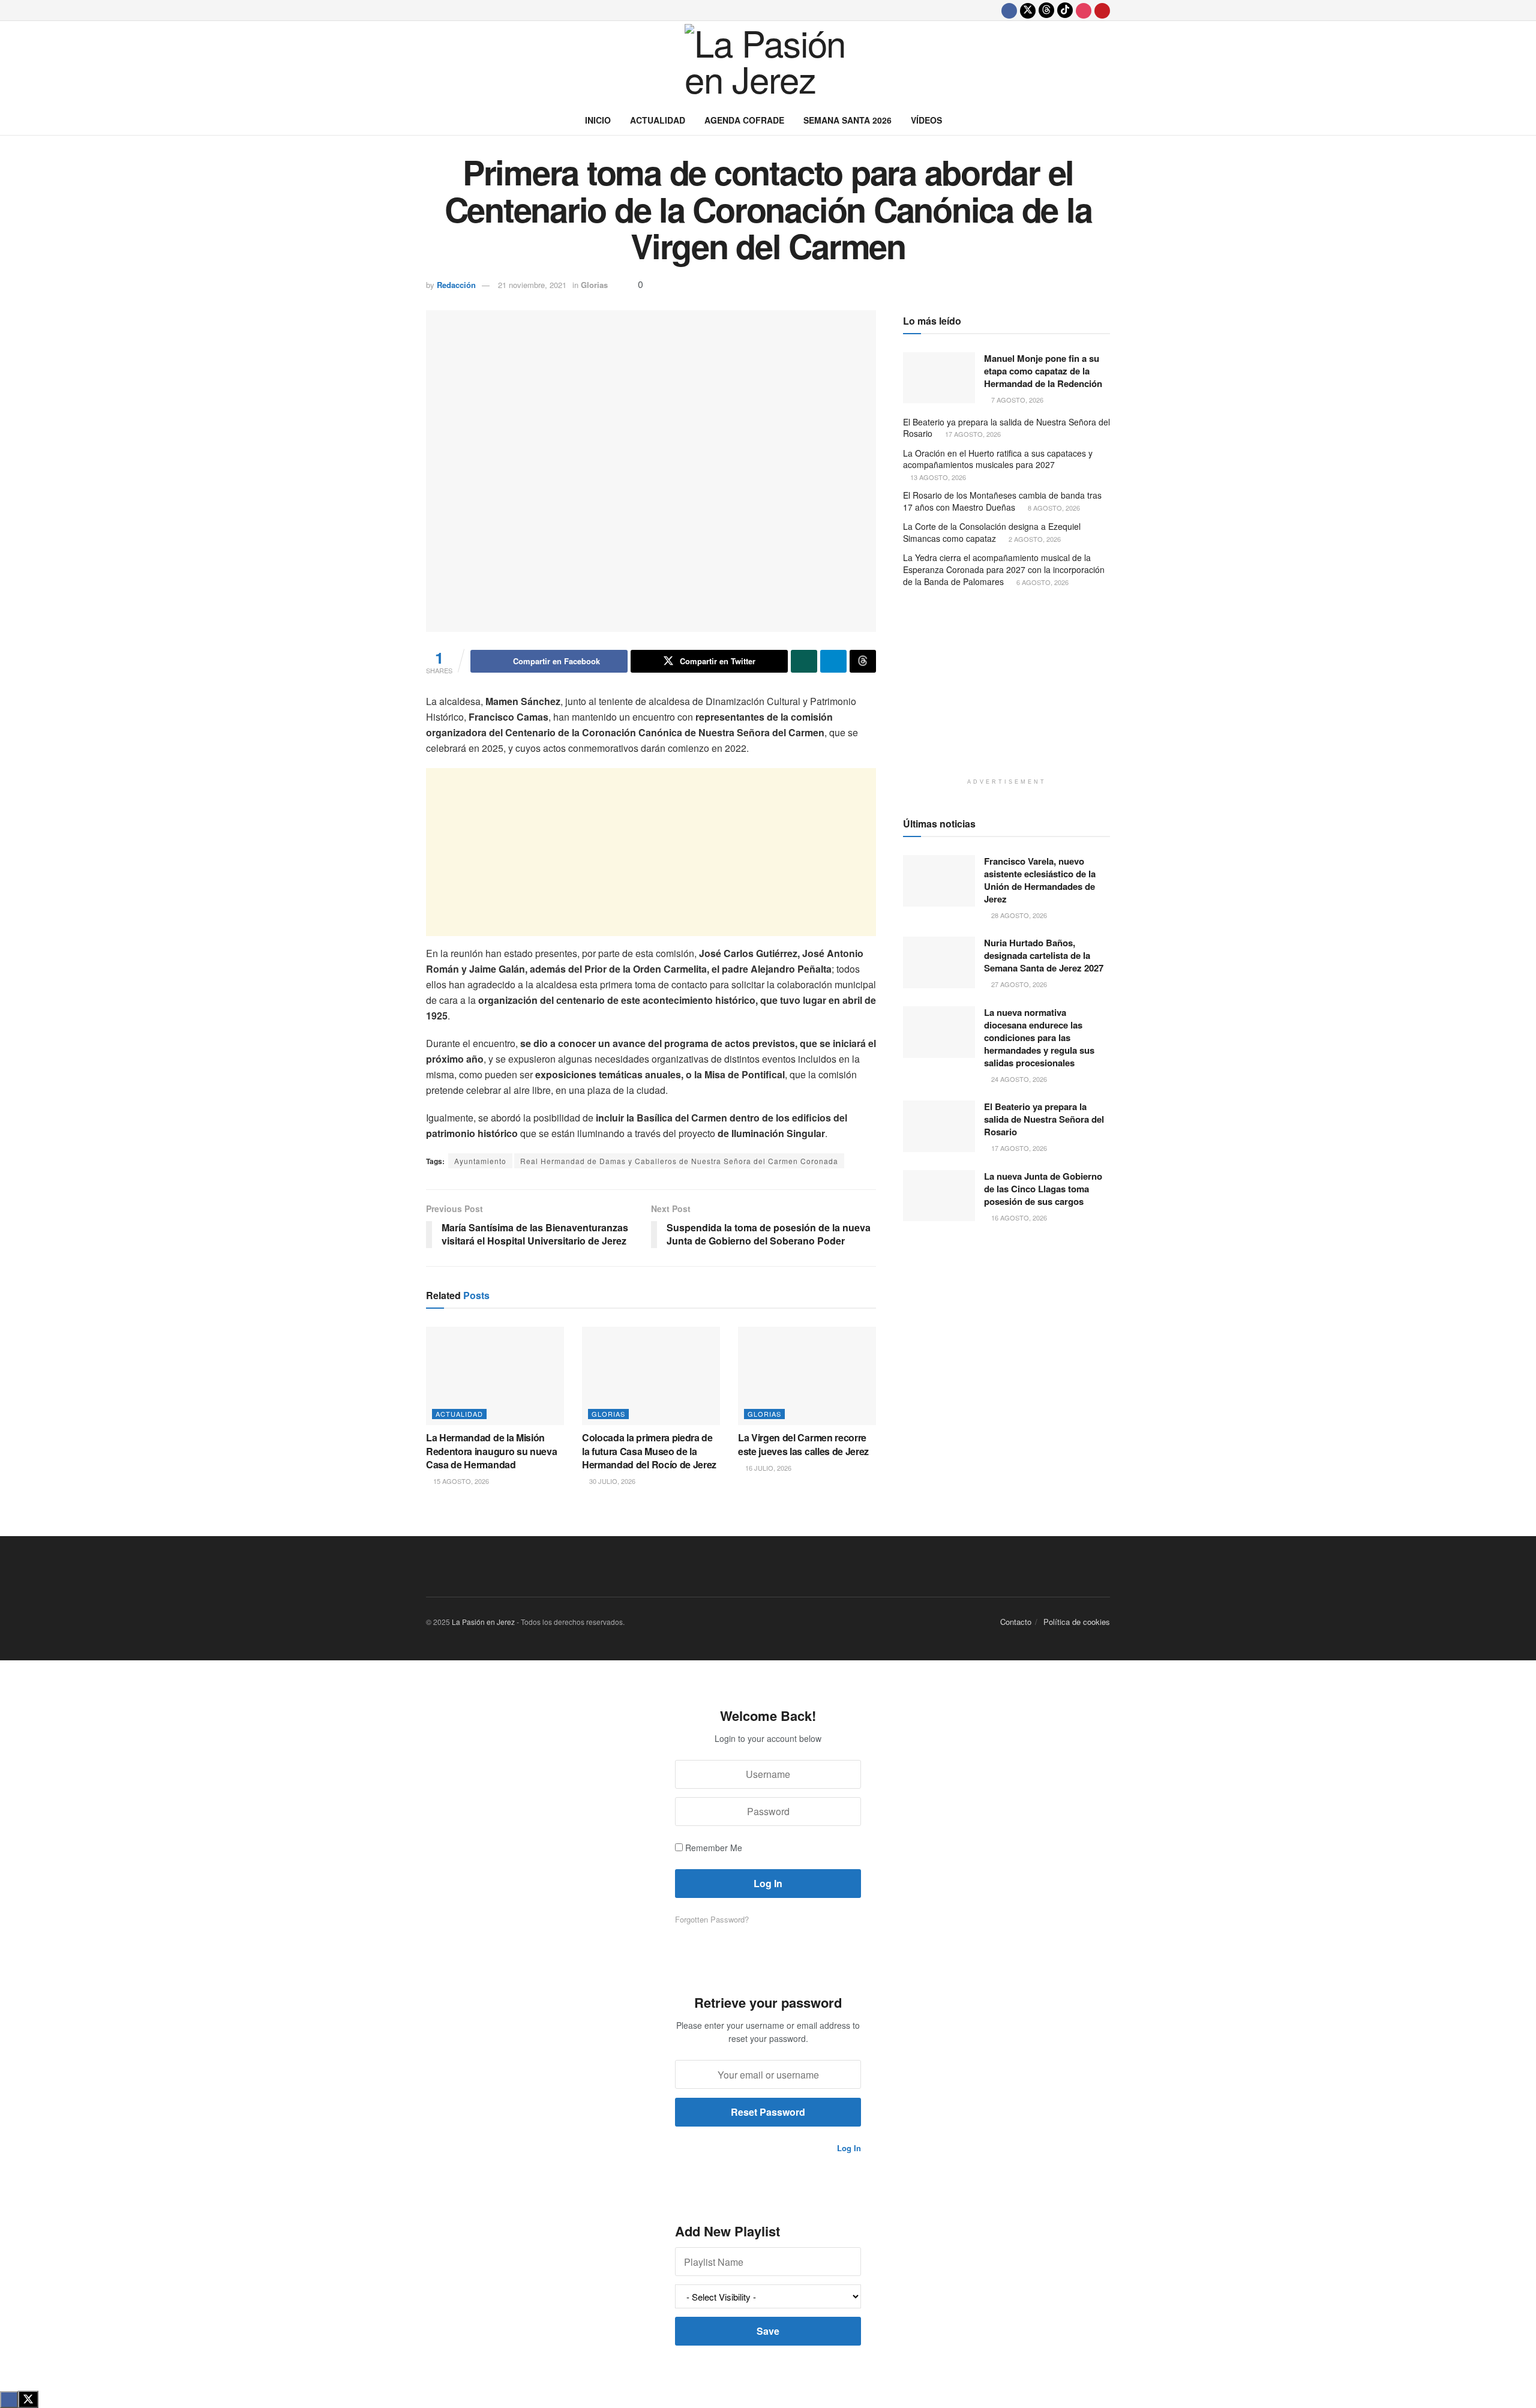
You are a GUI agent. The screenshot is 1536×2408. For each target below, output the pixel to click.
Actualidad (658, 120)
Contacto (1016, 1622)
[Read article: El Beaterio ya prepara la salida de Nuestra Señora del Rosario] (939, 1126)
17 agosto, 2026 (972, 434)
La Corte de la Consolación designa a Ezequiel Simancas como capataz (992, 532)
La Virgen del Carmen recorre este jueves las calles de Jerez (803, 1444)
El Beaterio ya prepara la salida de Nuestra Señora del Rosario (1006, 428)
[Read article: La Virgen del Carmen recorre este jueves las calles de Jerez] (807, 1376)
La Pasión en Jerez (483, 1622)
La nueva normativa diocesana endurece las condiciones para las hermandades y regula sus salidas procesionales (1039, 1037)
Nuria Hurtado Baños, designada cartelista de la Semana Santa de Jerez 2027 (1044, 955)
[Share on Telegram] (833, 661)
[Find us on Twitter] (1028, 10)
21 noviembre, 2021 (532, 285)
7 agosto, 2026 (1016, 400)
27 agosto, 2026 (1018, 984)
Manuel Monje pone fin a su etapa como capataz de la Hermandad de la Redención (1043, 371)
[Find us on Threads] (1046, 10)
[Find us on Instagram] (1084, 10)
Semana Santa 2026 (847, 120)
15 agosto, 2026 (460, 1481)
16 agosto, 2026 (1018, 1218)
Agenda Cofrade (744, 120)
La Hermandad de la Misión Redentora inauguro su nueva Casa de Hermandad (491, 1451)
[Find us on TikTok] (1065, 10)
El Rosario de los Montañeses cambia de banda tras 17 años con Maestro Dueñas (1002, 501)
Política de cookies (1077, 1622)
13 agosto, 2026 (937, 477)
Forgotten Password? (712, 1919)
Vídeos (926, 120)
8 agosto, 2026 (1053, 508)
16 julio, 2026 (767, 1468)
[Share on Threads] (863, 661)
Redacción (456, 285)
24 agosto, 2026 (1018, 1079)
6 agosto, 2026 (1042, 582)
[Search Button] (1105, 120)
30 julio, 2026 (611, 1481)
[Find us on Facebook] (1009, 10)
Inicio (598, 120)
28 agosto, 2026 (1018, 915)
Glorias (594, 285)
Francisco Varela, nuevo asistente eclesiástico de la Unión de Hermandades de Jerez (1040, 880)
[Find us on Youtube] (1102, 10)
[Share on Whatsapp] (804, 661)
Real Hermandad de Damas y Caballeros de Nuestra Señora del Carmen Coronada (679, 1161)
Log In (848, 2148)
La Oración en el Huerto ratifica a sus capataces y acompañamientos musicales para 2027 (998, 459)
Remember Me (714, 1848)
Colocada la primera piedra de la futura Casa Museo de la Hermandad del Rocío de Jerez (649, 1451)
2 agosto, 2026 (1034, 539)
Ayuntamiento (480, 1161)
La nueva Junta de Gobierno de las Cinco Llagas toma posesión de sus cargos (1043, 1189)
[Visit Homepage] (768, 63)
